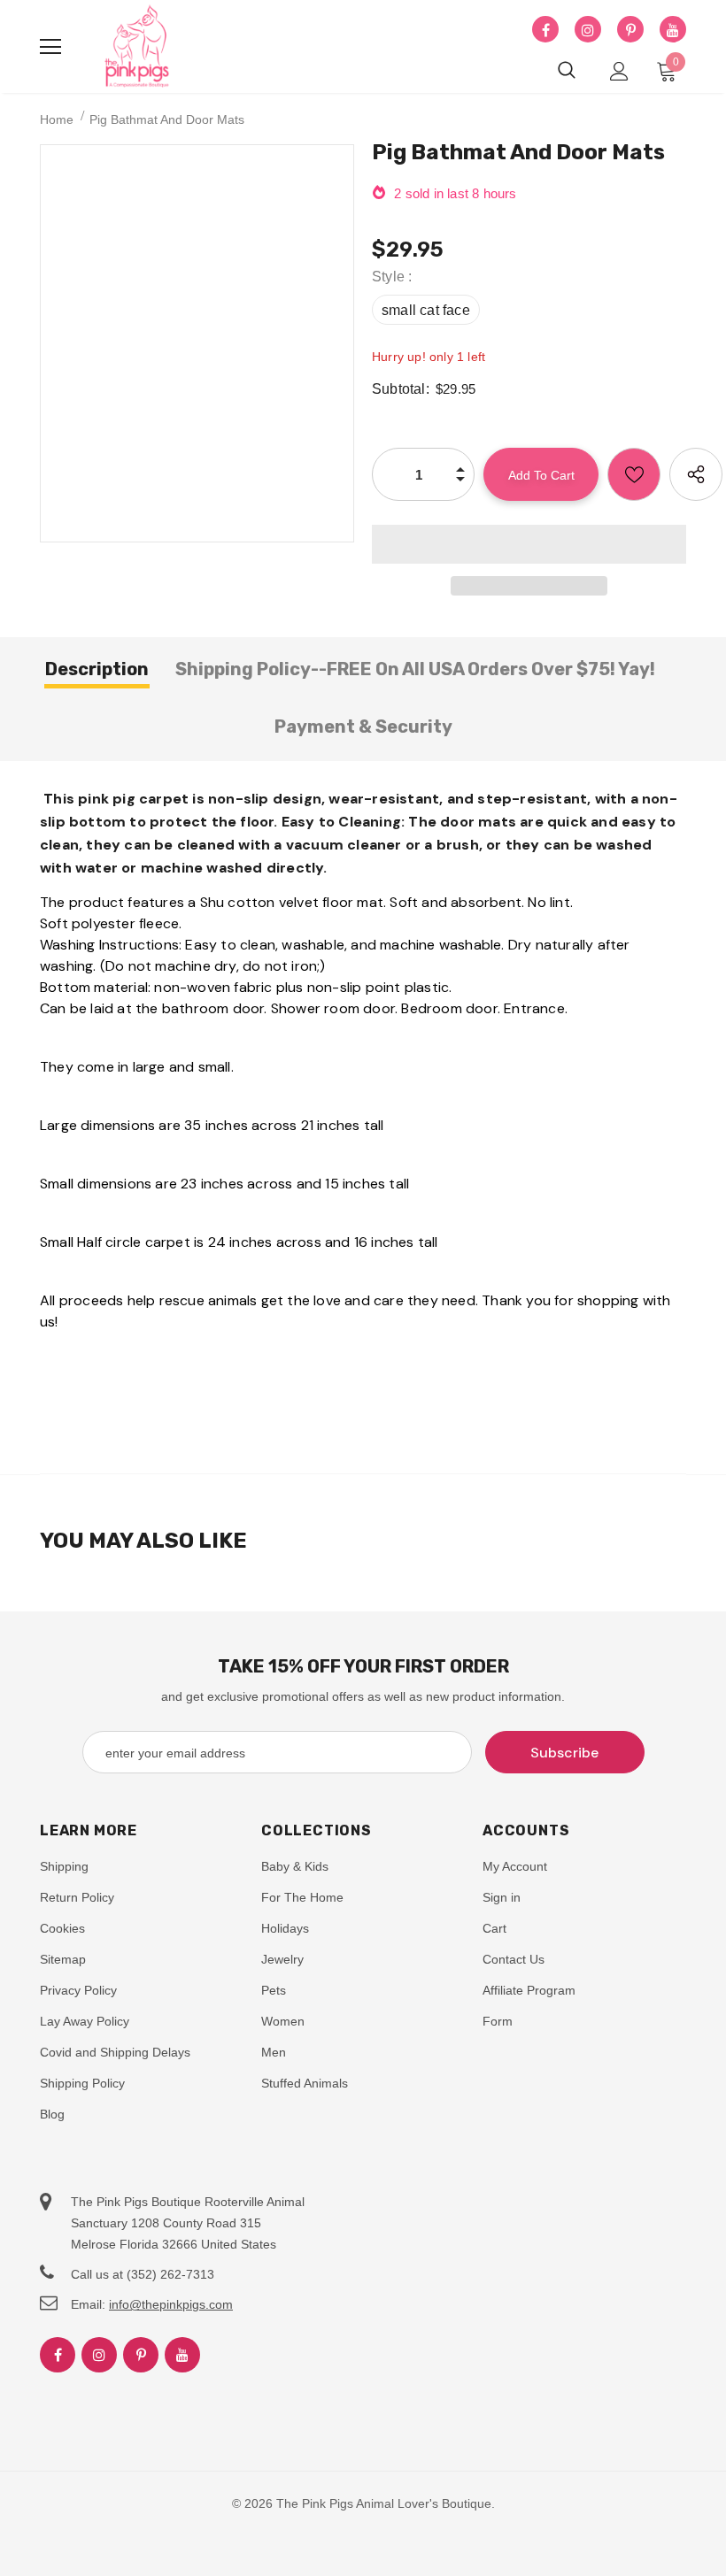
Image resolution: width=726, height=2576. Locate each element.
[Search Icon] (567, 71)
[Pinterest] (630, 30)
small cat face (426, 310)
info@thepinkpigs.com (171, 2304)
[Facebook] (545, 30)
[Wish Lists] (634, 474)
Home (57, 119)
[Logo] (137, 47)
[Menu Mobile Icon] (50, 47)
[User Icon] (619, 71)
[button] (529, 544)
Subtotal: (401, 389)
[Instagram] (588, 30)
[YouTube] (673, 30)
